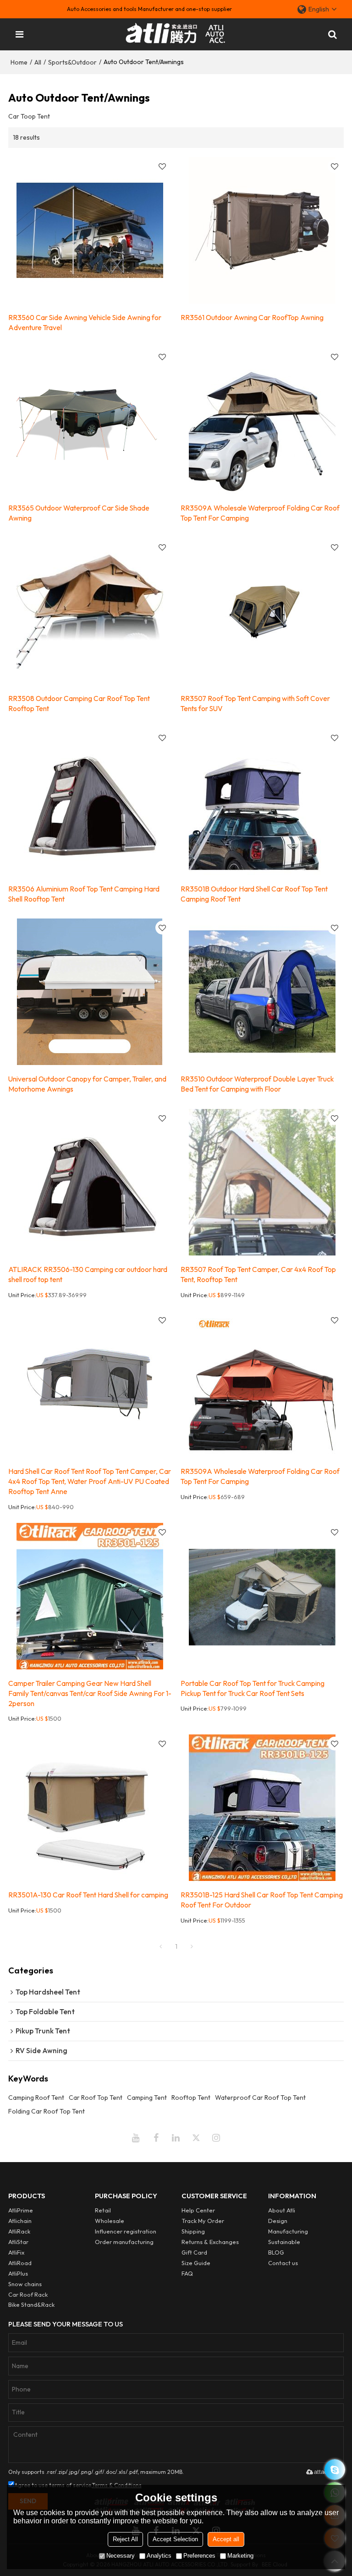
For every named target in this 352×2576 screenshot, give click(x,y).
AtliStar (18, 2242)
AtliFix (16, 2252)
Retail (103, 2210)
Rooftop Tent (191, 2098)
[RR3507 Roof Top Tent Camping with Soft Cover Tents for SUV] (262, 611)
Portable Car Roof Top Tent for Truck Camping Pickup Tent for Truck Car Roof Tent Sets (253, 1688)
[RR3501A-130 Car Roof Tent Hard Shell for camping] (90, 1808)
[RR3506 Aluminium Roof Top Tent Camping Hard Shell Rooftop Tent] (90, 802)
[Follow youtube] (136, 2138)
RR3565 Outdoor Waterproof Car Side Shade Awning (79, 513)
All (38, 62)
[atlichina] (335, 2470)
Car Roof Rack (28, 2294)
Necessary (121, 2556)
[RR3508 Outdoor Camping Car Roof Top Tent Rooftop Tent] (90, 611)
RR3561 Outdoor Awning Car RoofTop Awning (252, 317)
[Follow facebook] (156, 2138)
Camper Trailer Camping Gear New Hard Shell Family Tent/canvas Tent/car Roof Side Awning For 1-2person (90, 1693)
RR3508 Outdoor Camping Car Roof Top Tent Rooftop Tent (79, 703)
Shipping (193, 2231)
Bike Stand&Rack (31, 2304)
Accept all (226, 2539)
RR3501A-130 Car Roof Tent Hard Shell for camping (88, 1895)
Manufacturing (288, 2231)
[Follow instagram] (216, 2138)
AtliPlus (18, 2273)
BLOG (276, 2252)
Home (19, 62)
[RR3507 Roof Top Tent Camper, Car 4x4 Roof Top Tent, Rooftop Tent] (262, 1182)
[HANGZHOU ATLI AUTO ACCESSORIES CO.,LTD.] (176, 34)
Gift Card (194, 2252)
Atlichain (20, 2221)
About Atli (282, 2210)
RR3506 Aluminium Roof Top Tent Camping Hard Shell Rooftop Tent (84, 894)
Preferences (199, 2556)
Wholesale (110, 2221)
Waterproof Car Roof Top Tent (260, 2098)
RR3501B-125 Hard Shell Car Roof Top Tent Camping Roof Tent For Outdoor (262, 1900)
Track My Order (203, 2221)
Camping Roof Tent (36, 2098)
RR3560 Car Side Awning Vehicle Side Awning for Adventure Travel (85, 322)
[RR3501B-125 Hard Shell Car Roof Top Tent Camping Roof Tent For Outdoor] (262, 1808)
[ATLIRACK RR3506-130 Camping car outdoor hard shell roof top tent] (90, 1182)
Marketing (240, 2556)
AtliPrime (21, 2210)
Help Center (198, 2210)
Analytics (159, 2556)
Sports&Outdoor (72, 62)
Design (278, 2221)
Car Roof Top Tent (96, 2098)
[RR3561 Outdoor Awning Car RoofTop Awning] (262, 230)
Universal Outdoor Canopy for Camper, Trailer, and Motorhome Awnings (87, 1084)
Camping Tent (147, 2098)
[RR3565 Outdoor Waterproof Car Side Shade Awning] (90, 421)
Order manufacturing (124, 2242)
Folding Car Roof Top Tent (47, 2111)
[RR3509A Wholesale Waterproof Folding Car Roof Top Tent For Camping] (262, 421)
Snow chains (25, 2284)
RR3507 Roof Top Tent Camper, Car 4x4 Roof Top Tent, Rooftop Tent (258, 1274)
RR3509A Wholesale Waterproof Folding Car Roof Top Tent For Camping (260, 513)
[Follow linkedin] (176, 2138)
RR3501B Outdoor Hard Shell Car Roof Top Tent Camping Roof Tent (254, 894)
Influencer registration (126, 2231)
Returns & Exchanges (210, 2242)
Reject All (125, 2539)
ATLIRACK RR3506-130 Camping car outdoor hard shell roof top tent (88, 1274)
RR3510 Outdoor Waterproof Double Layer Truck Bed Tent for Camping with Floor (257, 1084)
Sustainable (284, 2242)
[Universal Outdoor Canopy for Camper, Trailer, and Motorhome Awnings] (90, 992)
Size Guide (196, 2263)
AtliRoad (20, 2263)
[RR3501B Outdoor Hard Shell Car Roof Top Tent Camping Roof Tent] (262, 802)
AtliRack (19, 2231)
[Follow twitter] (196, 2138)
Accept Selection (175, 2539)
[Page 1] (160, 1946)
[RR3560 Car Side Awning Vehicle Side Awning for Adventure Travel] (90, 230)
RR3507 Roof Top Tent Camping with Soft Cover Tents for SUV (255, 703)
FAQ (187, 2273)
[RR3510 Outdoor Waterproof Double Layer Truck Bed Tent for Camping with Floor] (262, 992)
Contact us (283, 2263)
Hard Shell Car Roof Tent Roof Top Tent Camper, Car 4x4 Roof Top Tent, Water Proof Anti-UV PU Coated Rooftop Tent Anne (90, 1481)
